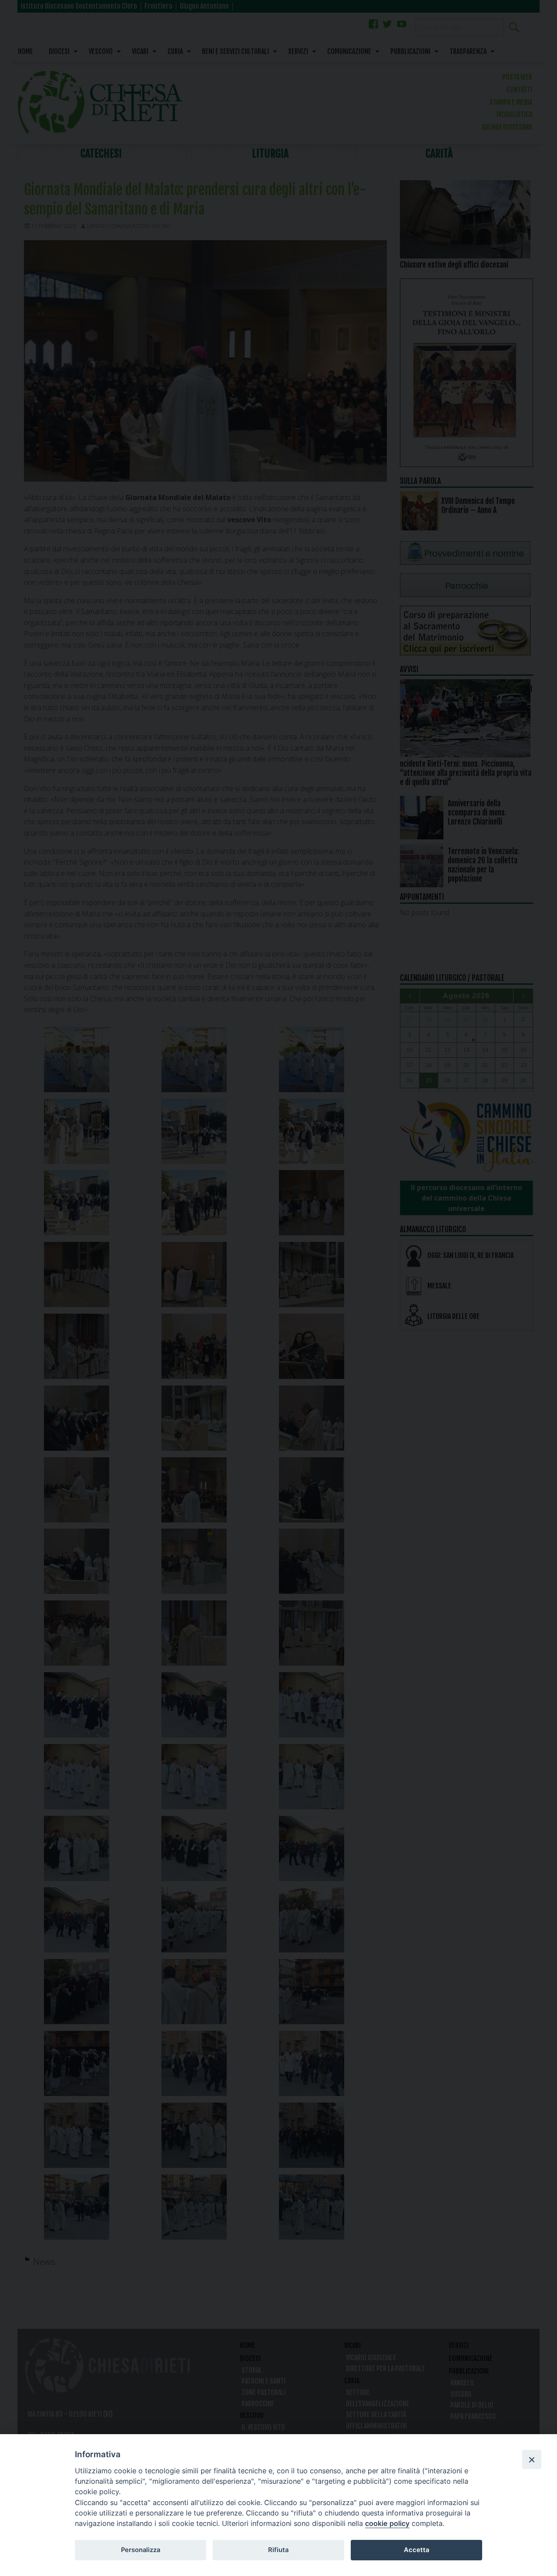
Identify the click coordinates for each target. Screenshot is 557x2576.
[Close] (532, 2459)
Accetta (416, 2550)
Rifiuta (278, 2550)
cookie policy (387, 2523)
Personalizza (141, 2550)
